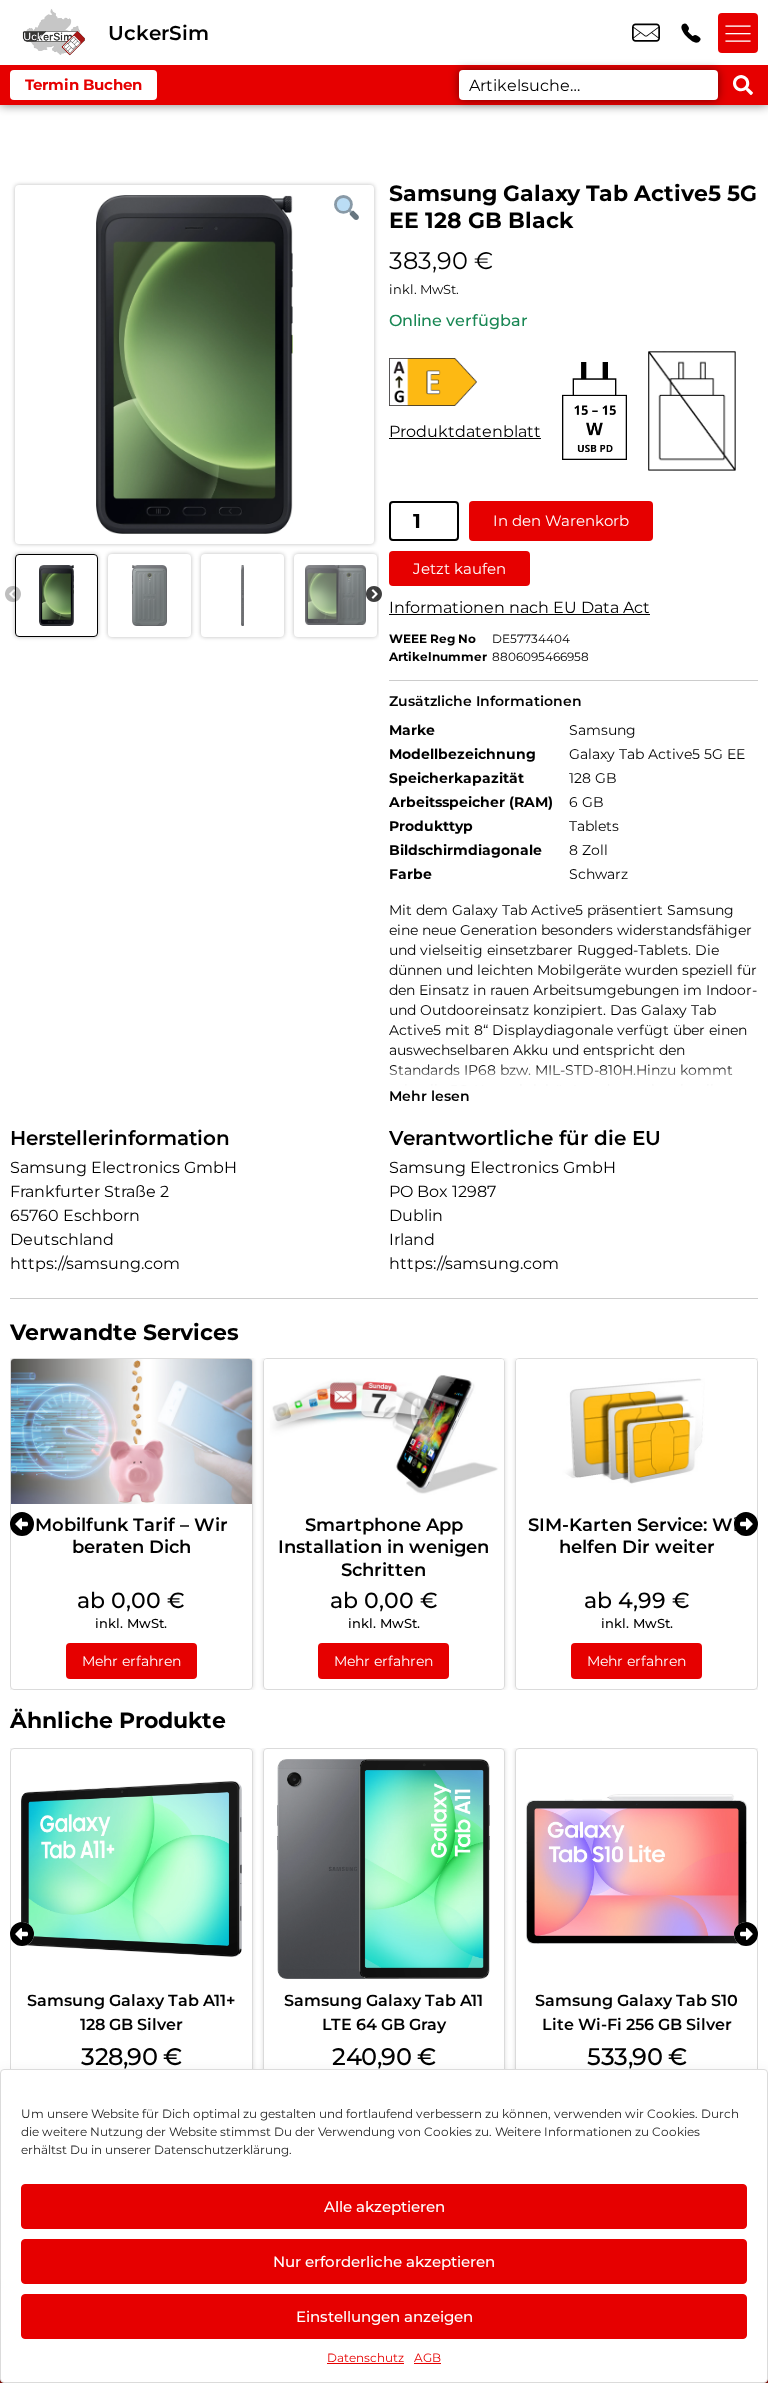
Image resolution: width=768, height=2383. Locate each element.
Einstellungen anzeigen (384, 2316)
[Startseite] (54, 32)
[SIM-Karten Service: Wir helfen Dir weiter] (636, 1431)
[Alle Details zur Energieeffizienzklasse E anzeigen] (465, 382)
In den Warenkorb (561, 520)
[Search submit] (743, 85)
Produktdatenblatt (465, 431)
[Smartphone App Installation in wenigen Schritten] (384, 1431)
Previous (13, 595)
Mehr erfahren (131, 1661)
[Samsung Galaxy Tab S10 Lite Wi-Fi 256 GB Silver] (636, 1869)
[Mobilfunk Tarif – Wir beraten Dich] (131, 1431)
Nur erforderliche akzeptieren (384, 2261)
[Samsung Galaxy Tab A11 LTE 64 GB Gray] (384, 1869)
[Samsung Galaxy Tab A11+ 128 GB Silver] (131, 1869)
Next (374, 595)
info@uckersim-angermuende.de (646, 33)
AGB (427, 2357)
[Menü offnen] (738, 33)
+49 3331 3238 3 (691, 33)
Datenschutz (365, 2357)
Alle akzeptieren (384, 2206)
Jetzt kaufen (459, 568)
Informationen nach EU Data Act (519, 607)
